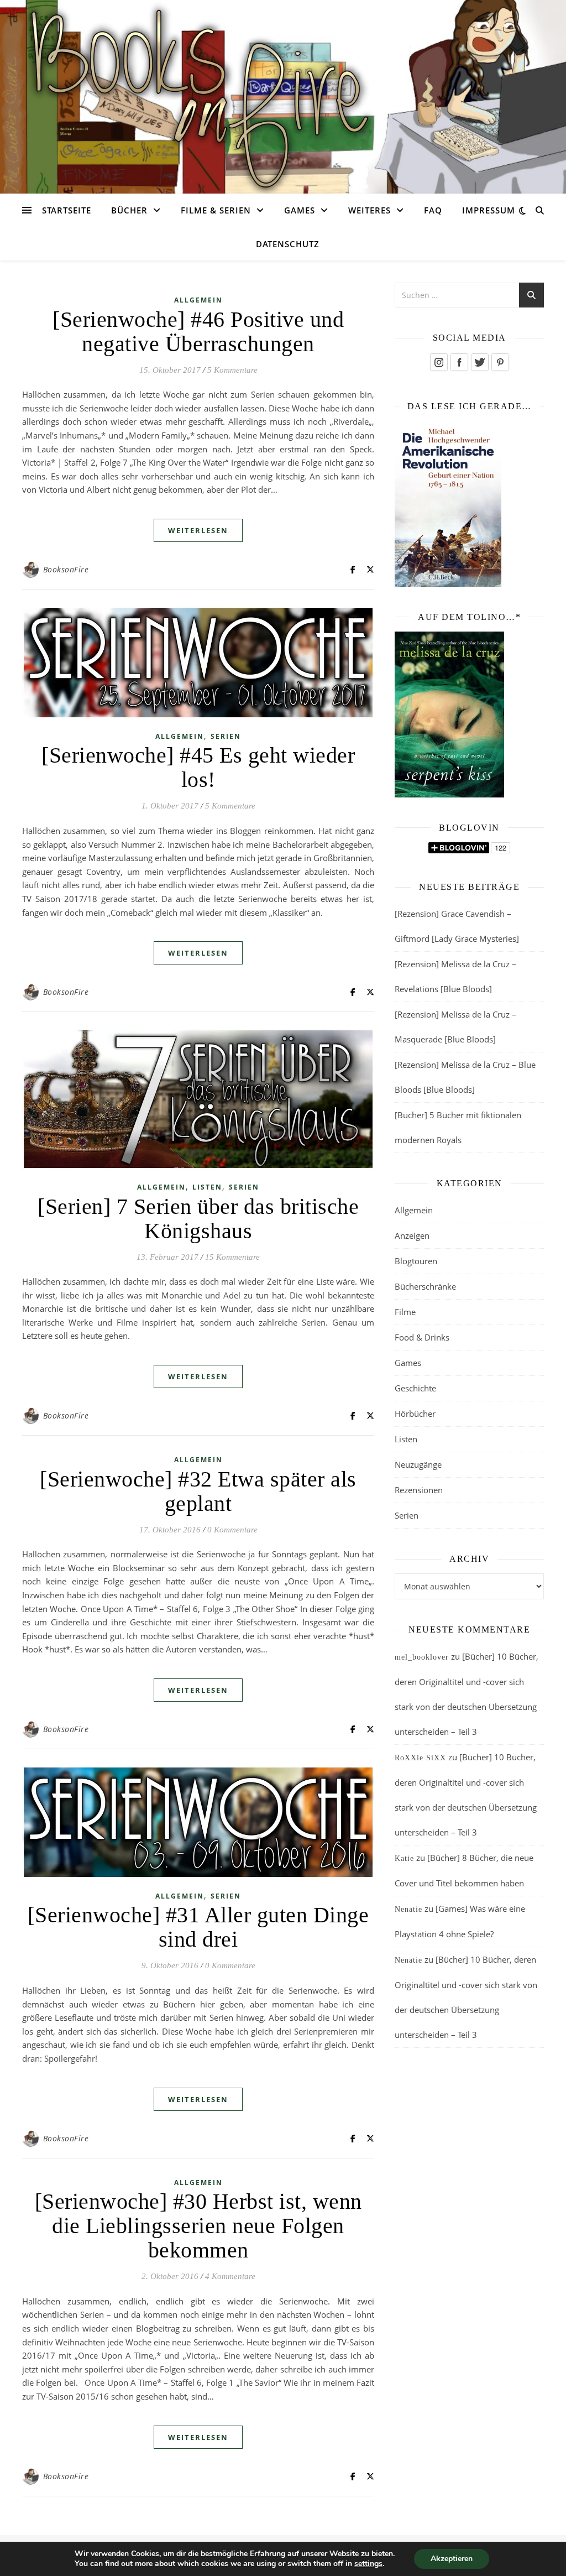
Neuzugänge (418, 1464)
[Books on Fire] (283, 90)
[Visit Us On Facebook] (459, 362)
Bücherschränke (425, 1286)
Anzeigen (412, 1235)
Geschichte (415, 1388)
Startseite (67, 210)
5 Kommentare (232, 370)
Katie (404, 1858)
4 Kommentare (230, 2276)
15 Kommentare (232, 1257)
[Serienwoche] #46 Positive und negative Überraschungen (198, 332)
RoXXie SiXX (420, 1758)
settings (368, 2564)
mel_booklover (422, 1657)
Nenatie (408, 1909)
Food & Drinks (422, 1337)
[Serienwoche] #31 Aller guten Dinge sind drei (198, 1927)
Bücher (129, 210)
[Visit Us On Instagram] (439, 362)
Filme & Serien (216, 210)
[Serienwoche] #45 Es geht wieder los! (198, 767)
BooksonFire (66, 569)
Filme (405, 1312)
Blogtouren (416, 1261)
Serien (226, 736)
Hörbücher (415, 1414)
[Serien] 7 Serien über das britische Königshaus (198, 1219)
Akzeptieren (452, 2559)
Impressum (489, 210)
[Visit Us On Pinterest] (500, 362)
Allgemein (198, 300)
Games (300, 210)
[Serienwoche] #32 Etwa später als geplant (198, 1491)
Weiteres (370, 210)
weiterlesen (198, 530)
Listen (207, 1187)
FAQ (433, 210)
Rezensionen (419, 1490)
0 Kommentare (232, 1530)
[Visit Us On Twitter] (479, 362)
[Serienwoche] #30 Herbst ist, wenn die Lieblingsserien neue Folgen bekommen (198, 2226)
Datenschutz (288, 244)
